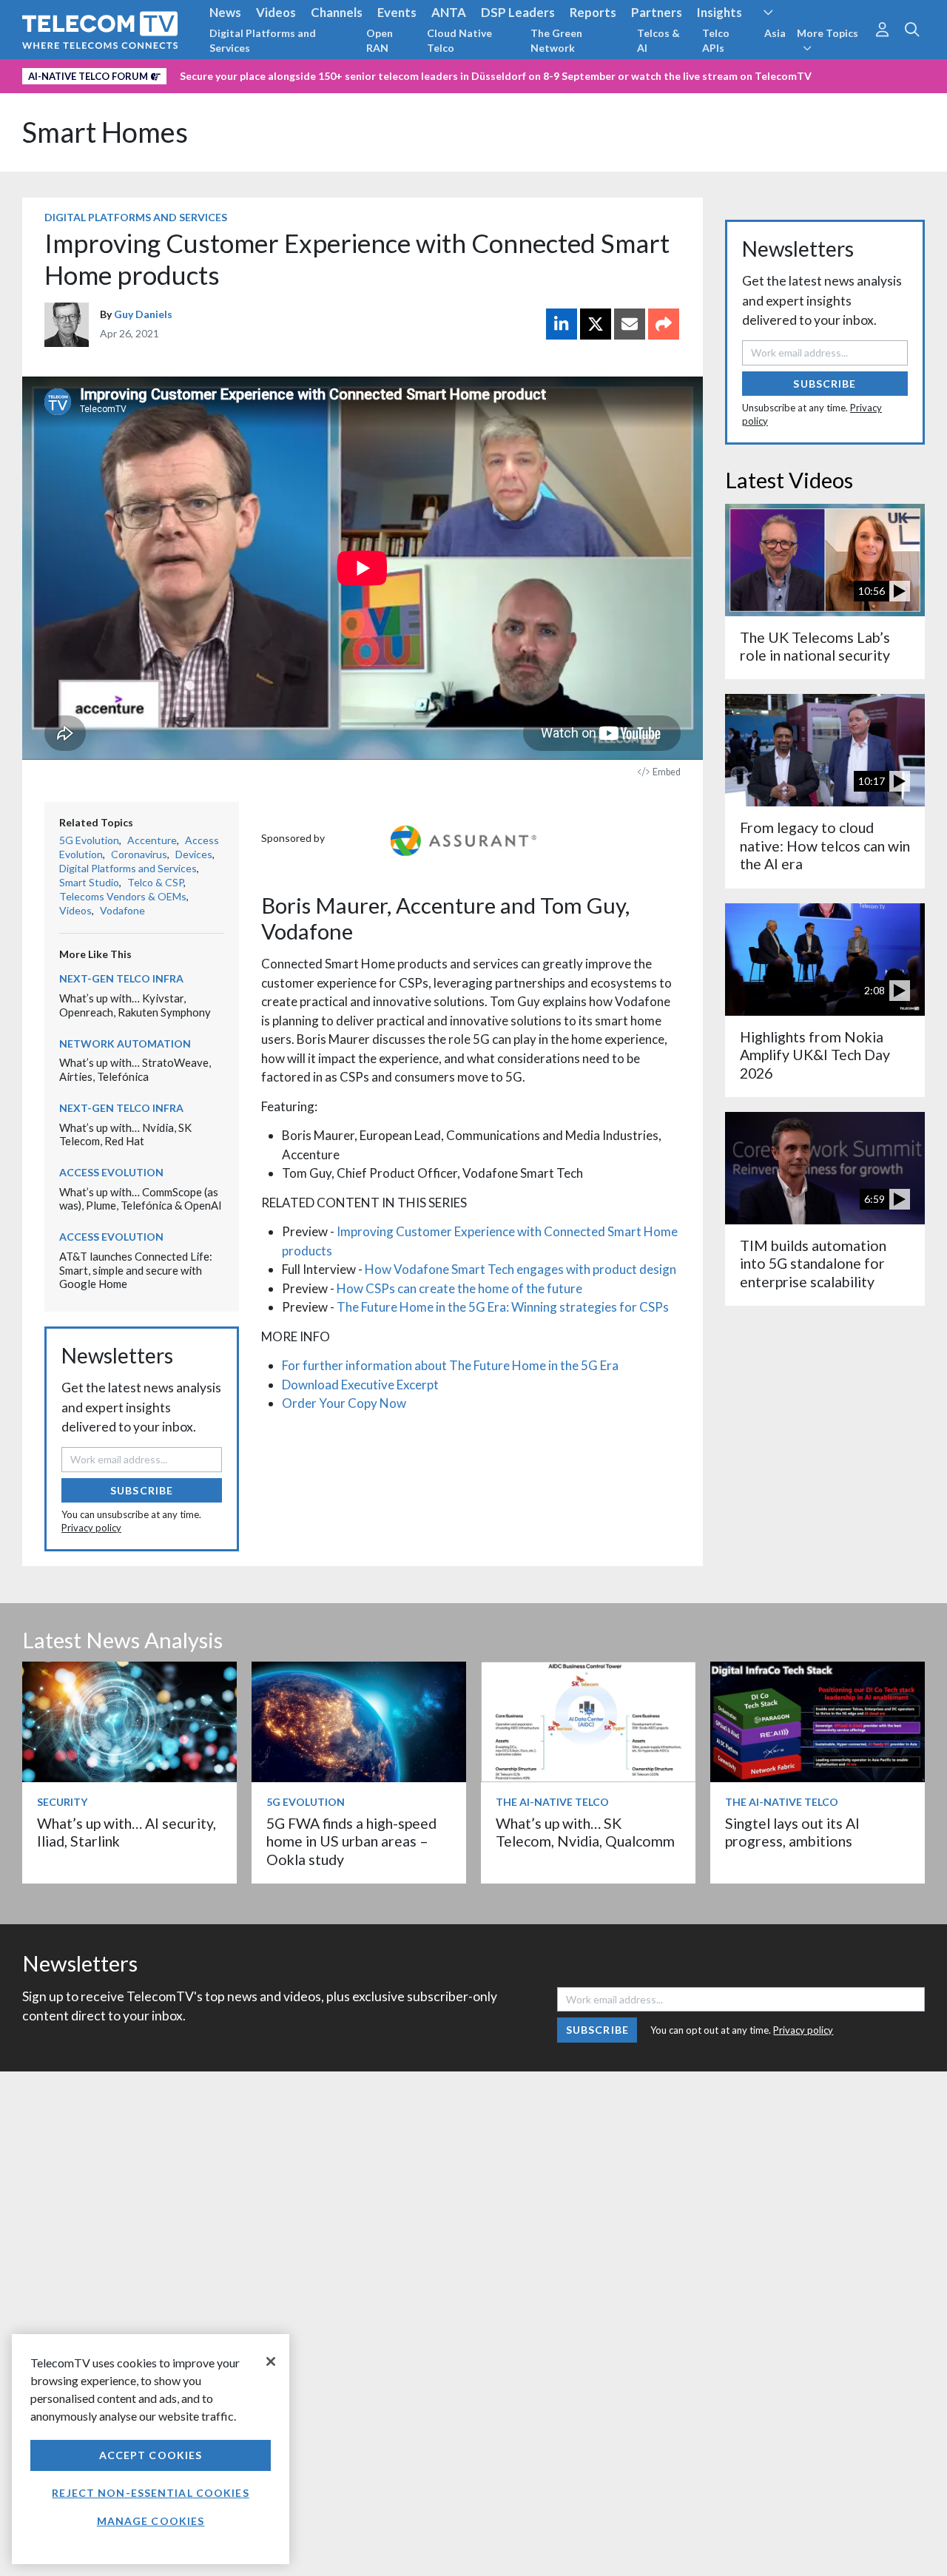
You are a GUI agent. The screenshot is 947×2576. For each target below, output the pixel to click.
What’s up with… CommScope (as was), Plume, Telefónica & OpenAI (141, 1199)
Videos (276, 12)
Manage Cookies (151, 2521)
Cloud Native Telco (459, 40)
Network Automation (125, 1043)
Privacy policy (91, 1528)
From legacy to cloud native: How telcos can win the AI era (825, 846)
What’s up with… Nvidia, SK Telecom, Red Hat (125, 1134)
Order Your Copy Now (344, 1403)
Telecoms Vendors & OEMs (123, 896)
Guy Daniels (143, 314)
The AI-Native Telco (552, 1802)
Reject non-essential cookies (150, 2493)
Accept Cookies (151, 2455)
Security (62, 1802)
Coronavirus (139, 854)
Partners (657, 12)
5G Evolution (89, 840)
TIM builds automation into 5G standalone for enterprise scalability (813, 1264)
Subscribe (142, 1490)
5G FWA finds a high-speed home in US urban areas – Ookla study (351, 1841)
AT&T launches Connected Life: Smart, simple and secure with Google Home (136, 1270)
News (225, 12)
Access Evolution (111, 1172)
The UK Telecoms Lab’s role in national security (815, 646)
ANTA (449, 12)
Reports (593, 12)
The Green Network (556, 40)
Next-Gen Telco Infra (121, 978)
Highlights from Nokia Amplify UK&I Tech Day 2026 (815, 1055)
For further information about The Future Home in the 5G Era (450, 1365)
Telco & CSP (155, 882)
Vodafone (122, 910)
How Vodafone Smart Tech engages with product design (520, 1269)
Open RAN (380, 40)
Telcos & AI (658, 40)
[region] (151, 2449)
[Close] (271, 2361)
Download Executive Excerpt (360, 1385)
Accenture (152, 840)
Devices (194, 854)
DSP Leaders (518, 12)
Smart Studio (89, 882)
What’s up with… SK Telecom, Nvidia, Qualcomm (585, 1832)
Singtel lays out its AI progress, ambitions (792, 1832)
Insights (719, 12)
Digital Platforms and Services (263, 40)
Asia (775, 33)
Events (397, 12)
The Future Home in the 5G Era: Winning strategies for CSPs (503, 1307)
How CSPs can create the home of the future (459, 1288)
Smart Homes (105, 132)
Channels (337, 12)
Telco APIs (716, 40)
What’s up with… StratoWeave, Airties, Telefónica (135, 1069)
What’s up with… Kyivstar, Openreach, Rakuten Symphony (135, 1005)
